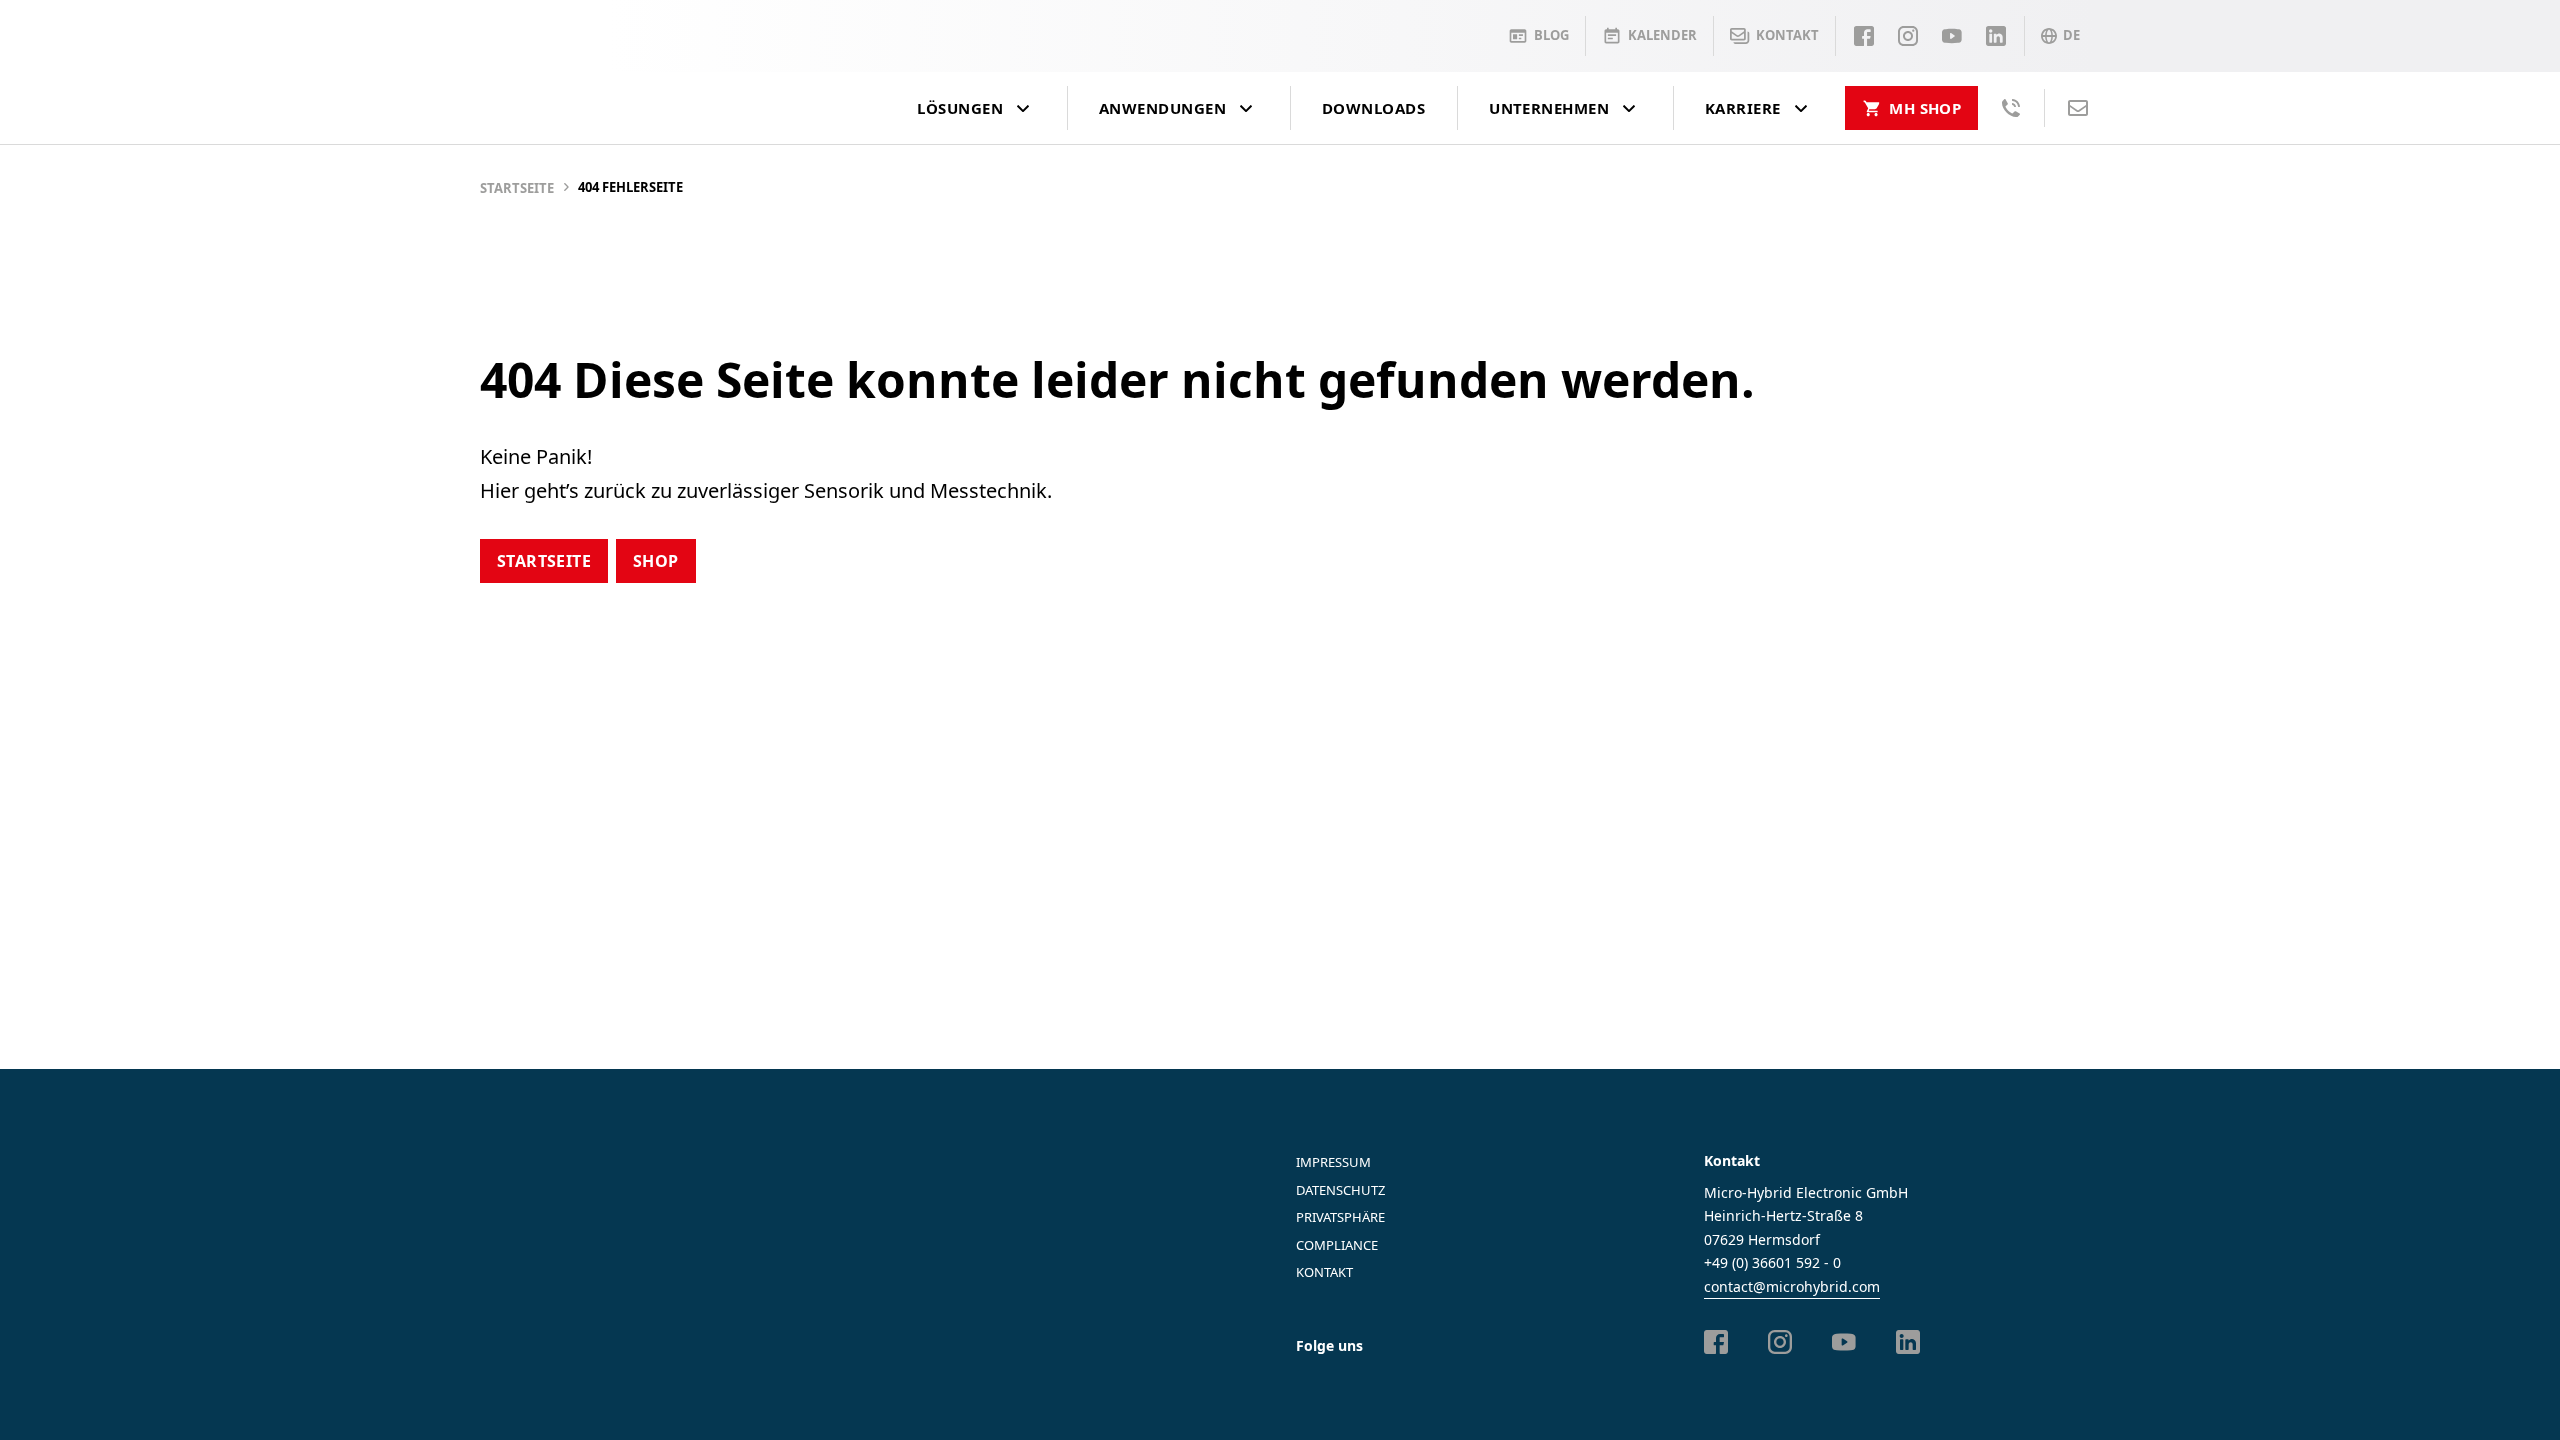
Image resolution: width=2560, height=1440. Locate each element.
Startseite (517, 188)
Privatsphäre (1340, 1217)
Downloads (1373, 108)
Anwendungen (1162, 108)
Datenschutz (1340, 1190)
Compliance (1337, 1245)
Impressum (1333, 1162)
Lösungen (960, 108)
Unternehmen (1549, 108)
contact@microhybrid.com (1792, 1286)
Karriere (1743, 108)
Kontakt (1324, 1272)
